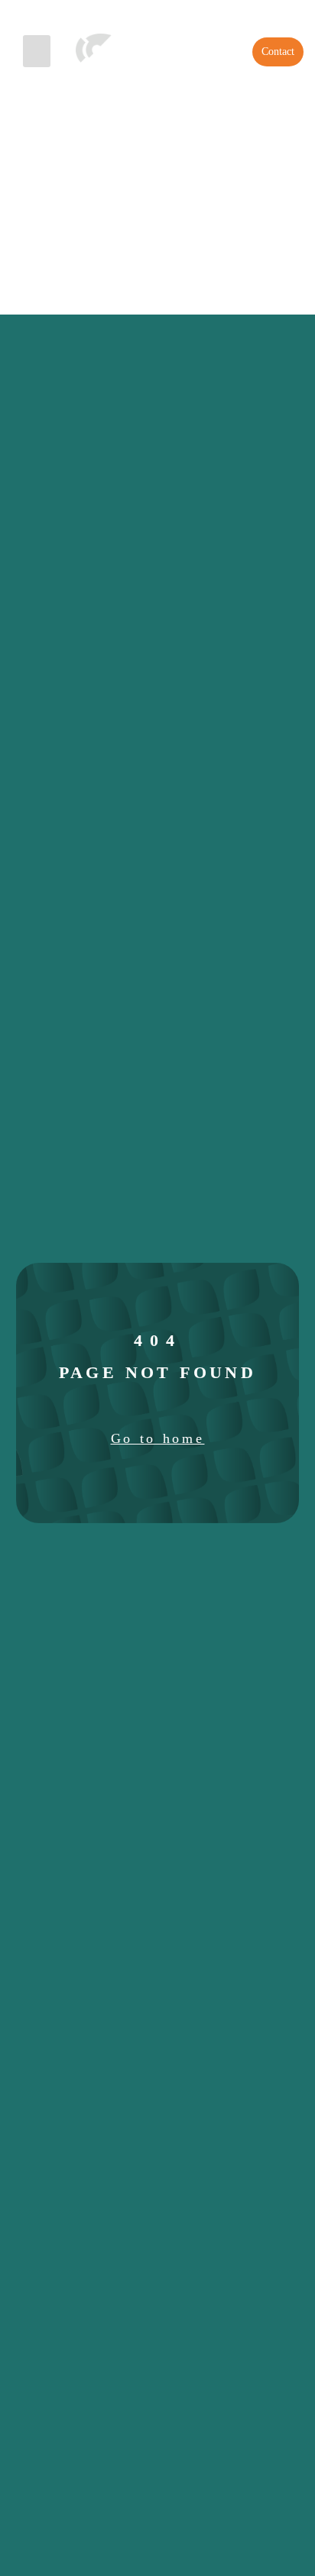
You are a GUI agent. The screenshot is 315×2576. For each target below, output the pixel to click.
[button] (37, 51)
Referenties (161, 14)
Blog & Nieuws (255, 14)
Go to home (158, 1438)
